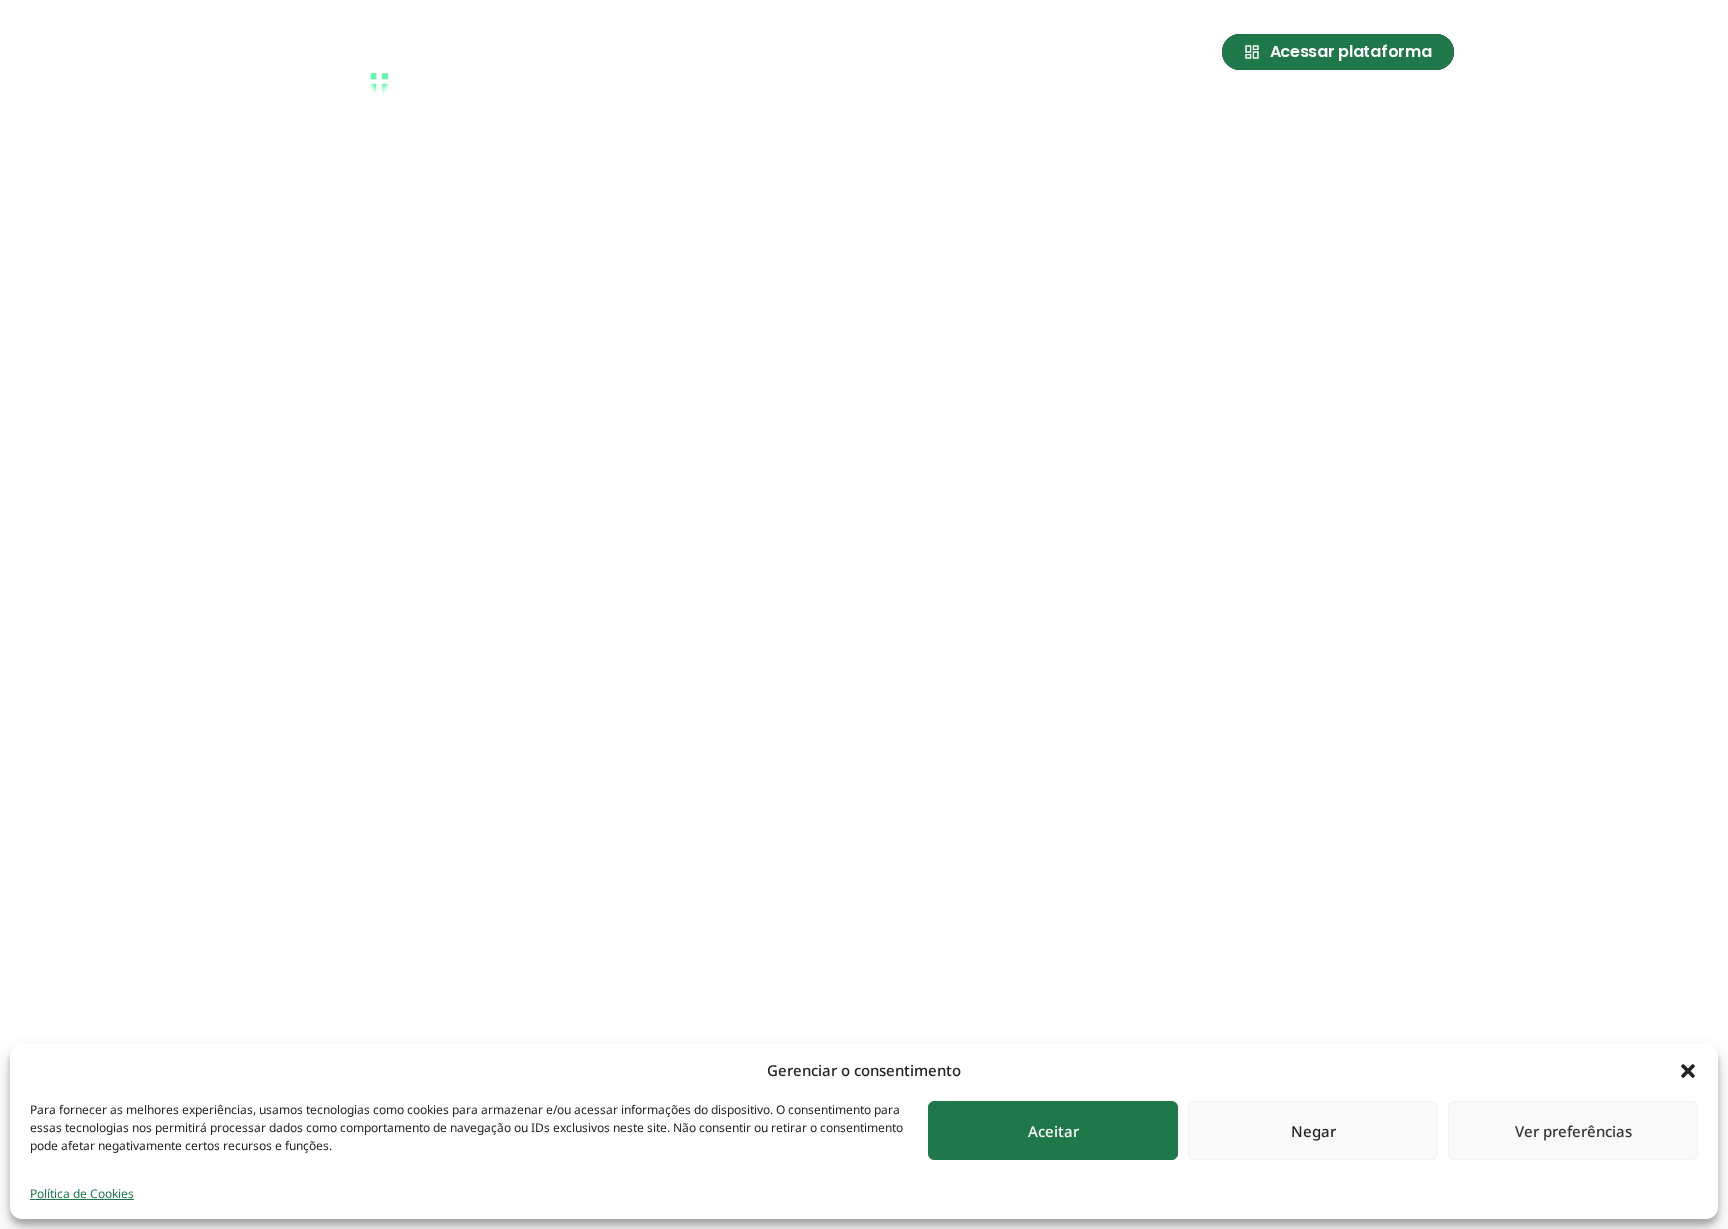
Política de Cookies (82, 1193)
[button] (1688, 1070)
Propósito (1173, 112)
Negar (1313, 1131)
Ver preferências (1573, 1131)
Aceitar (1053, 1131)
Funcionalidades (1306, 112)
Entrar (1425, 112)
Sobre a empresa (1041, 112)
